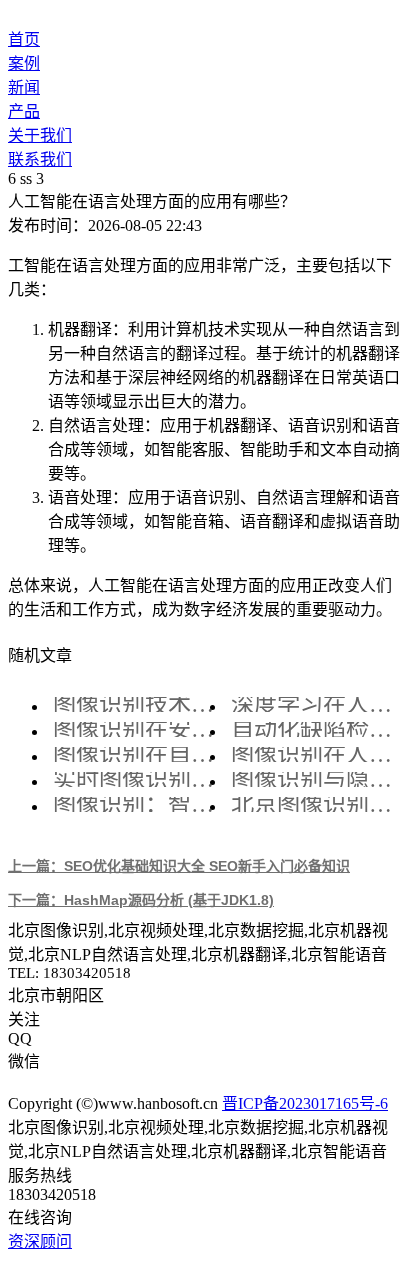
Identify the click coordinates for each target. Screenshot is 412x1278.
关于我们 (40, 135)
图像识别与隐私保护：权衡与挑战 (315, 779)
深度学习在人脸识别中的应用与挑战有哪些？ (315, 704)
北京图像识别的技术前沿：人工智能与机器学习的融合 (315, 804)
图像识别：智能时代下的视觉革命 (137, 804)
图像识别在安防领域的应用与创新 (137, 729)
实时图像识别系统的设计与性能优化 (137, 779)
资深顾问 (40, 1241)
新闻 (24, 87)
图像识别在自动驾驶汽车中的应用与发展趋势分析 (137, 754)
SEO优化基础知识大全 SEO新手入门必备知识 (179, 866)
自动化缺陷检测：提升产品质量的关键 (315, 729)
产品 (24, 111)
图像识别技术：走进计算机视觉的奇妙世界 (137, 704)
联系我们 (40, 159)
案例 (24, 63)
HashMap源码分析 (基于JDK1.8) (141, 900)
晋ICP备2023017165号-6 (305, 1103)
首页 (24, 39)
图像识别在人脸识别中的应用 (315, 754)
